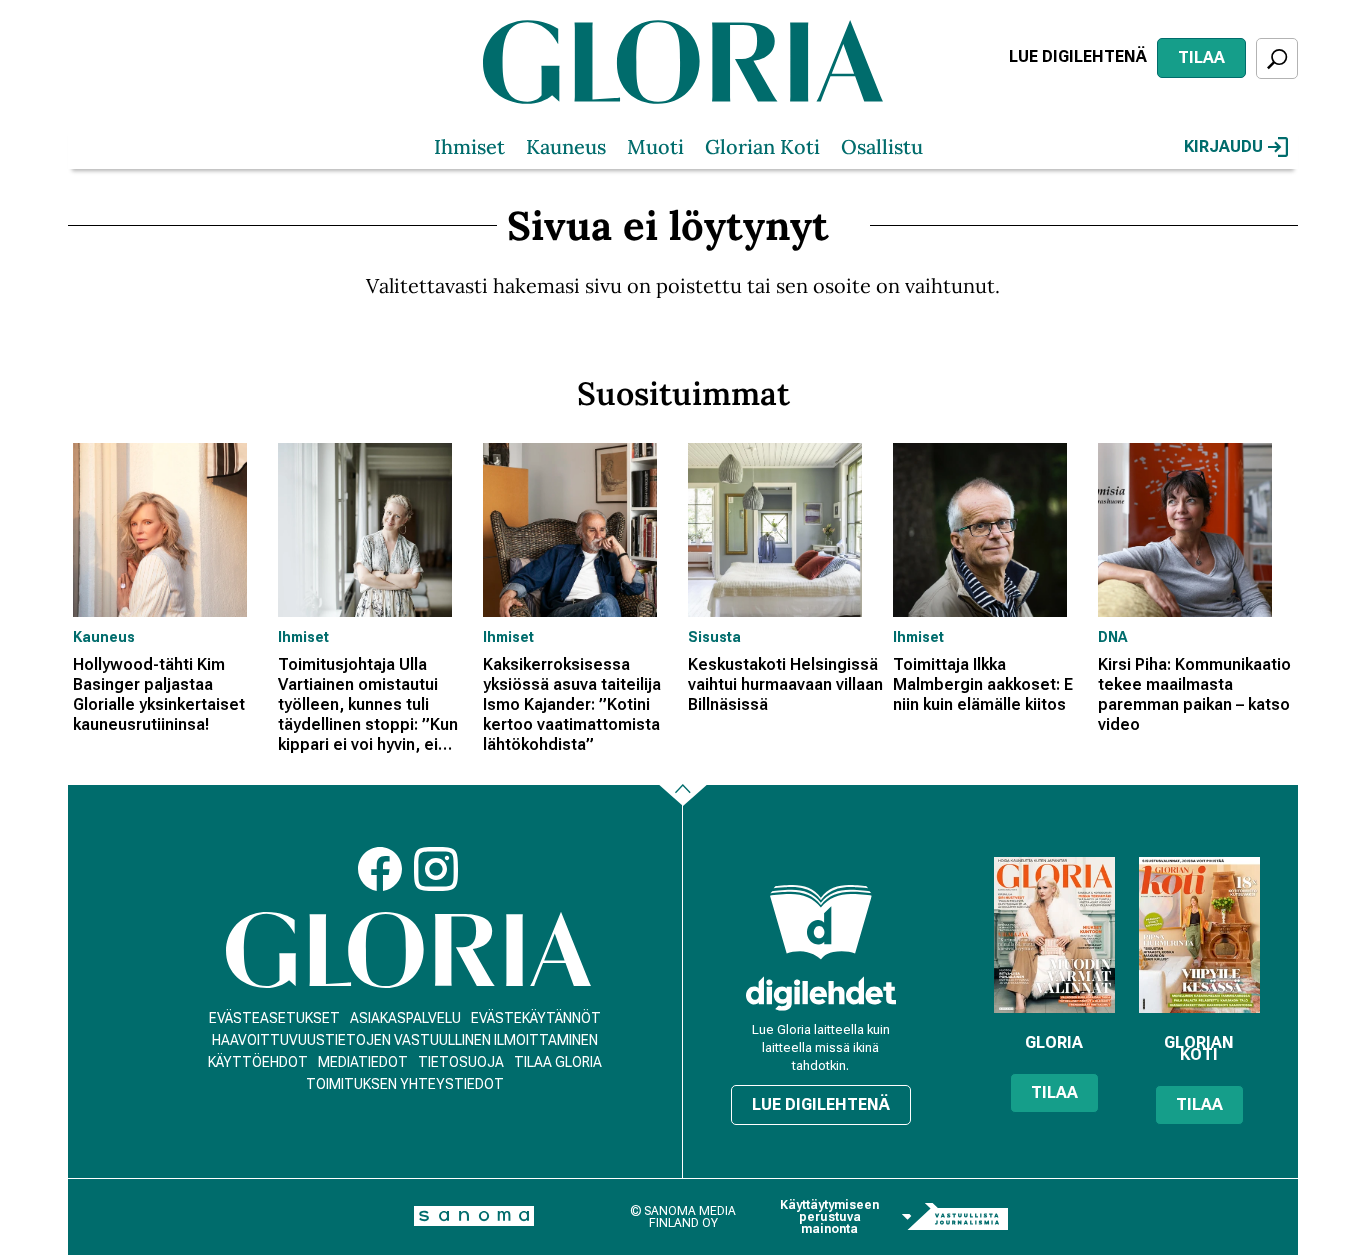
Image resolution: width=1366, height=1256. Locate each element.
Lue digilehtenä (1078, 56)
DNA (1112, 637)
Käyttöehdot (258, 1062)
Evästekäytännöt (536, 1018)
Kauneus (566, 146)
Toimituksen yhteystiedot (405, 1084)
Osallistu (882, 146)
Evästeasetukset (274, 1018)
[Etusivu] (408, 950)
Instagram (436, 869)
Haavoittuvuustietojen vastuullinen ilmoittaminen (405, 1040)
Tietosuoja (461, 1062)
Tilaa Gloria (558, 1062)
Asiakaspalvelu (405, 1018)
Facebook (380, 869)
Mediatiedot (363, 1062)
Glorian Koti (762, 146)
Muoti (655, 146)
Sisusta (714, 637)
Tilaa (1201, 57)
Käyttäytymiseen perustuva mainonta (829, 1217)
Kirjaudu (1223, 146)
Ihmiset (469, 146)
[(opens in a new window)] (821, 993)
